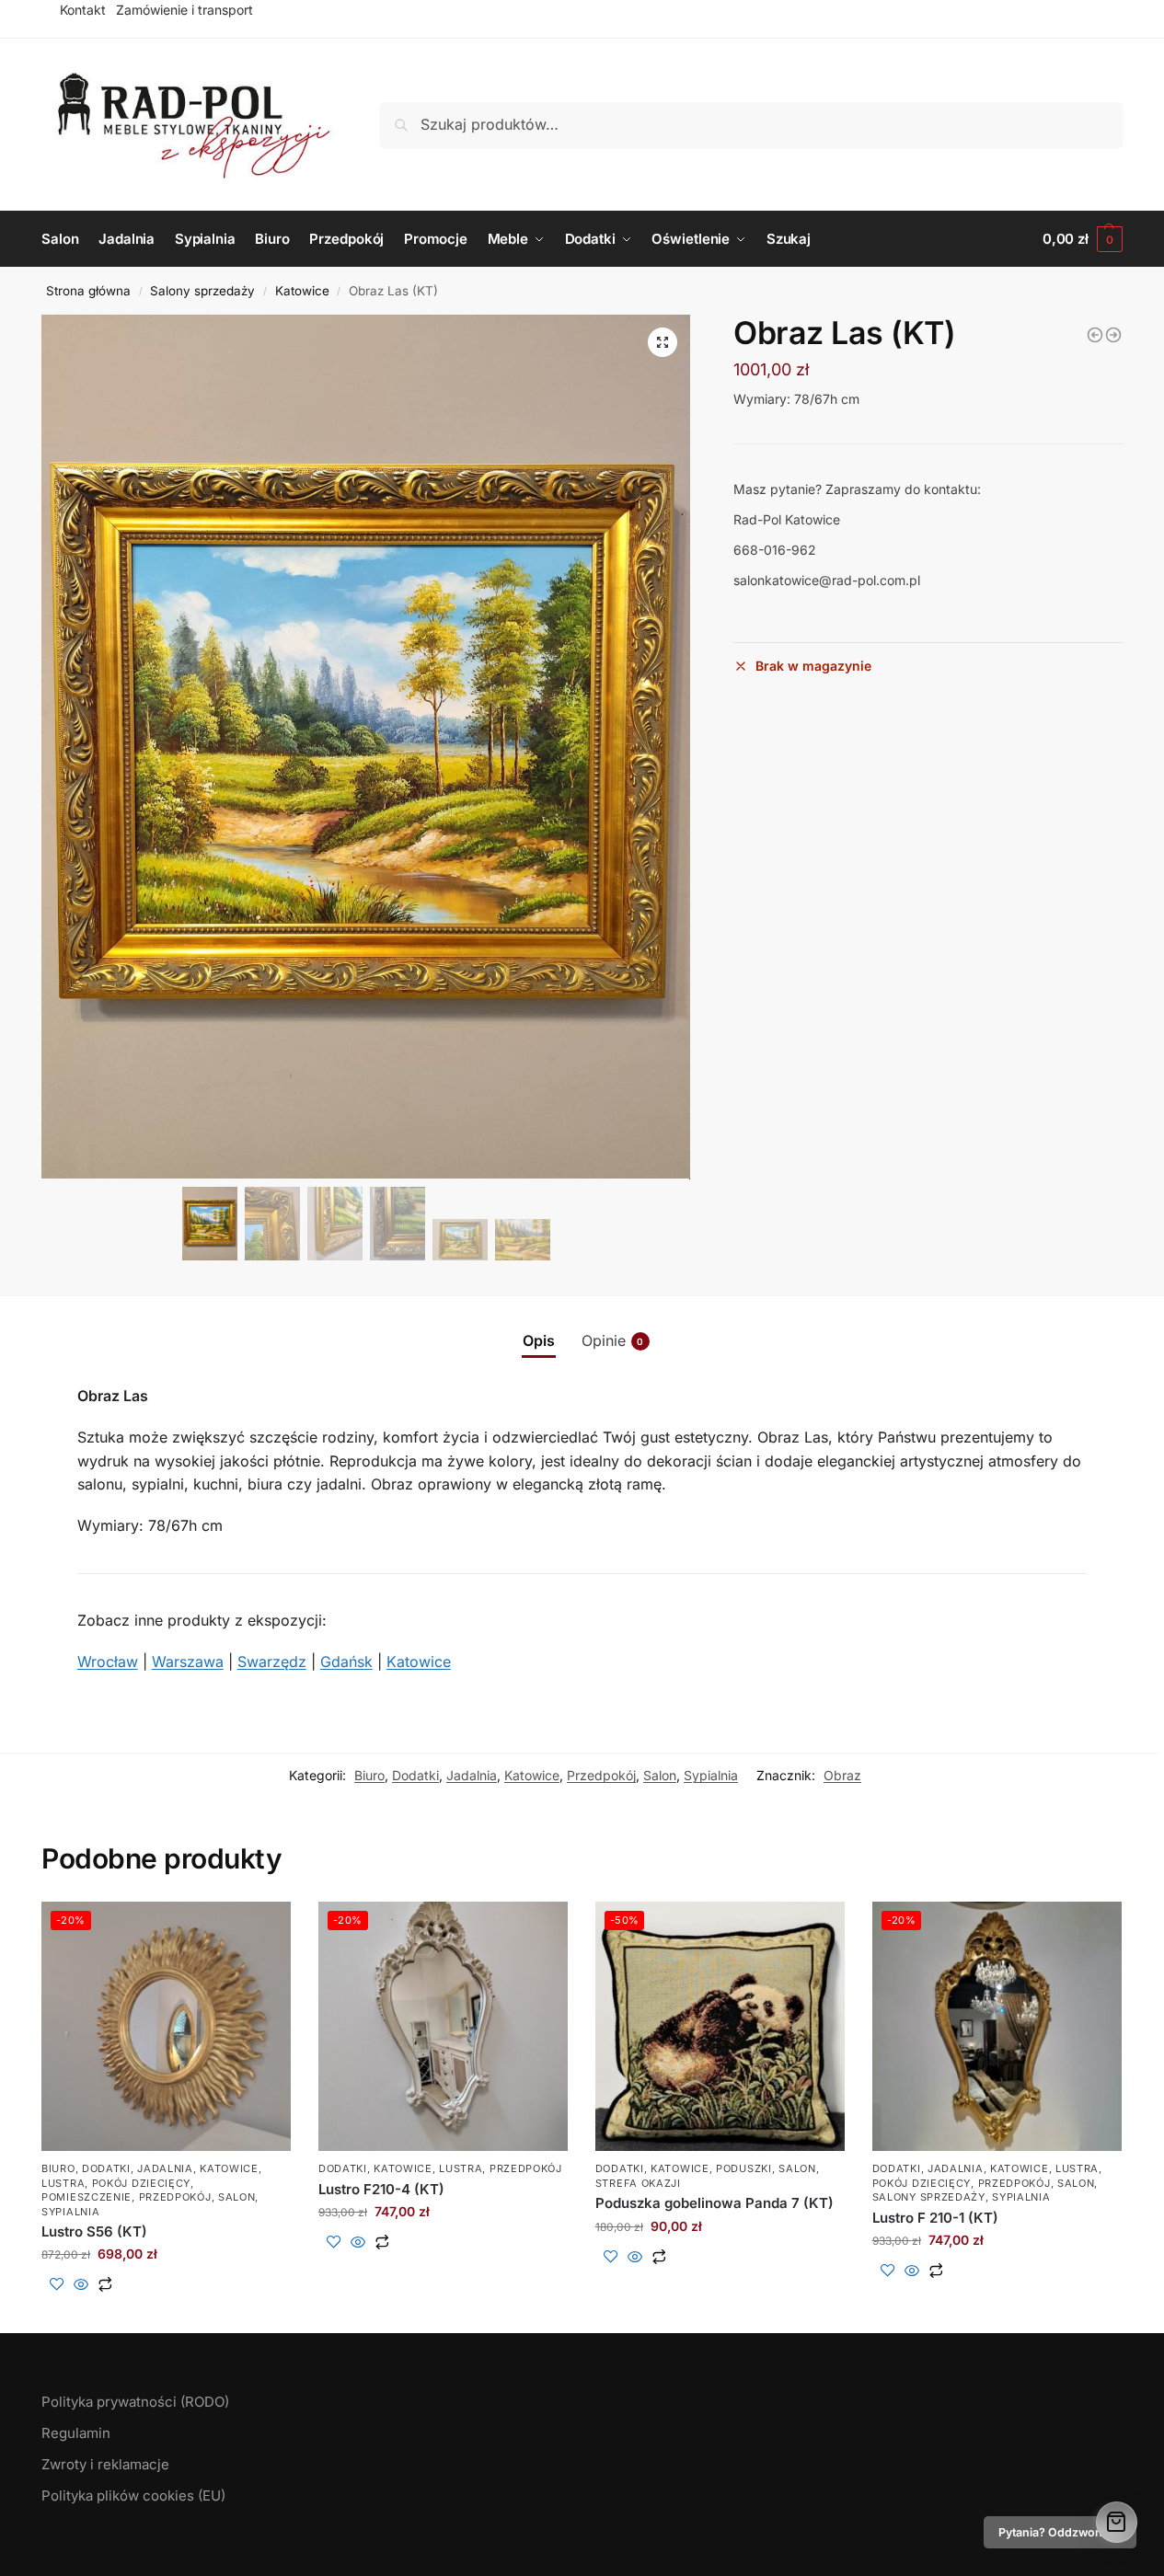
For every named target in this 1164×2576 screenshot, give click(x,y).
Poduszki (744, 2168)
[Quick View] (81, 2285)
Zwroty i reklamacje (105, 2464)
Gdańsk (346, 1662)
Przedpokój (601, 1775)
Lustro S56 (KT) (94, 2231)
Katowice (302, 291)
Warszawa (188, 1662)
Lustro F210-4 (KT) (381, 2189)
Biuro (369, 1775)
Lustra (63, 2183)
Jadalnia (472, 1775)
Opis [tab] (539, 1340)
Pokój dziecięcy (142, 2183)
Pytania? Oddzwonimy (1060, 2532)
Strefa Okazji (638, 2183)
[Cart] (1117, 2522)
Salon (660, 1775)
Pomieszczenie (86, 2197)
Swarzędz (272, 1662)
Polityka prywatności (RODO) (135, 2402)
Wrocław (108, 1662)
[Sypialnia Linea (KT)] (1095, 335)
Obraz (842, 1775)
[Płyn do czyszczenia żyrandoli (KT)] (1113, 335)
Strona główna (88, 291)
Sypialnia (711, 1775)
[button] (663, 342)
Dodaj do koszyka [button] (166, 2314)
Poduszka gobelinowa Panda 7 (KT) (715, 2203)
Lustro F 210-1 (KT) (935, 2218)
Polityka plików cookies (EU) (133, 2495)
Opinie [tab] (613, 1340)
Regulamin (76, 2433)
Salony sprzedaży (202, 291)
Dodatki (415, 1775)
